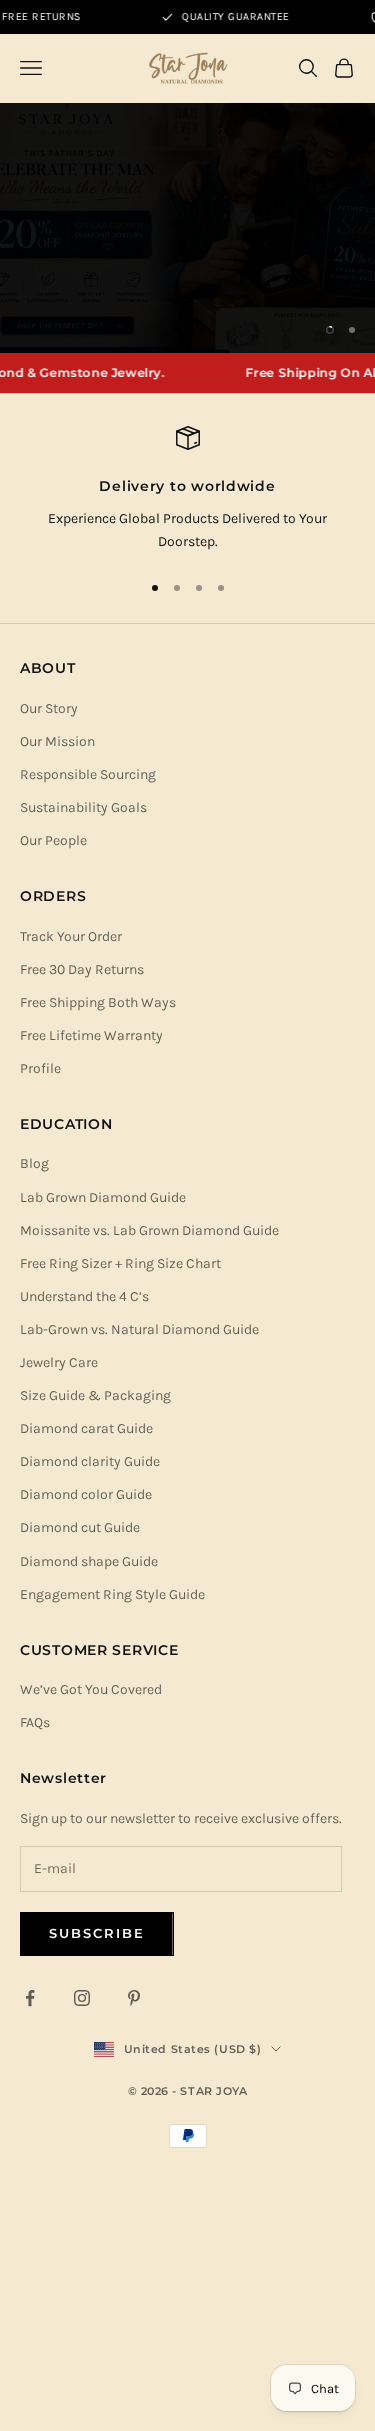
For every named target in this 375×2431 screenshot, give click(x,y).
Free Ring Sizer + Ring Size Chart (120, 1263)
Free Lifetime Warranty (91, 1035)
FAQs (35, 1722)
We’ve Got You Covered (91, 1689)
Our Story (49, 708)
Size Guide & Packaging (95, 1395)
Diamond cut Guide (80, 1527)
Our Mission (57, 741)
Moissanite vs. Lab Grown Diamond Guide (149, 1230)
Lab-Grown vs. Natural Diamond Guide (139, 1329)
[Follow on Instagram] (82, 1998)
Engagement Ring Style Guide (112, 1594)
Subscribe (97, 1933)
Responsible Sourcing (88, 774)
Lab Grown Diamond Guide (103, 1197)
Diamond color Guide (86, 1494)
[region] (187, 228)
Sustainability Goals (83, 807)
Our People (53, 840)
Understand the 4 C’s (84, 1296)
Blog (34, 1163)
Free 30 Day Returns (82, 969)
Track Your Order (71, 936)
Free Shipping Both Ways (98, 1002)
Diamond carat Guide (86, 1428)
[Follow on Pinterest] (134, 1998)
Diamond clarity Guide (90, 1461)
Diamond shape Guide (89, 1561)
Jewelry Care (59, 1362)
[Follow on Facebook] (30, 1998)
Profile (40, 1068)
